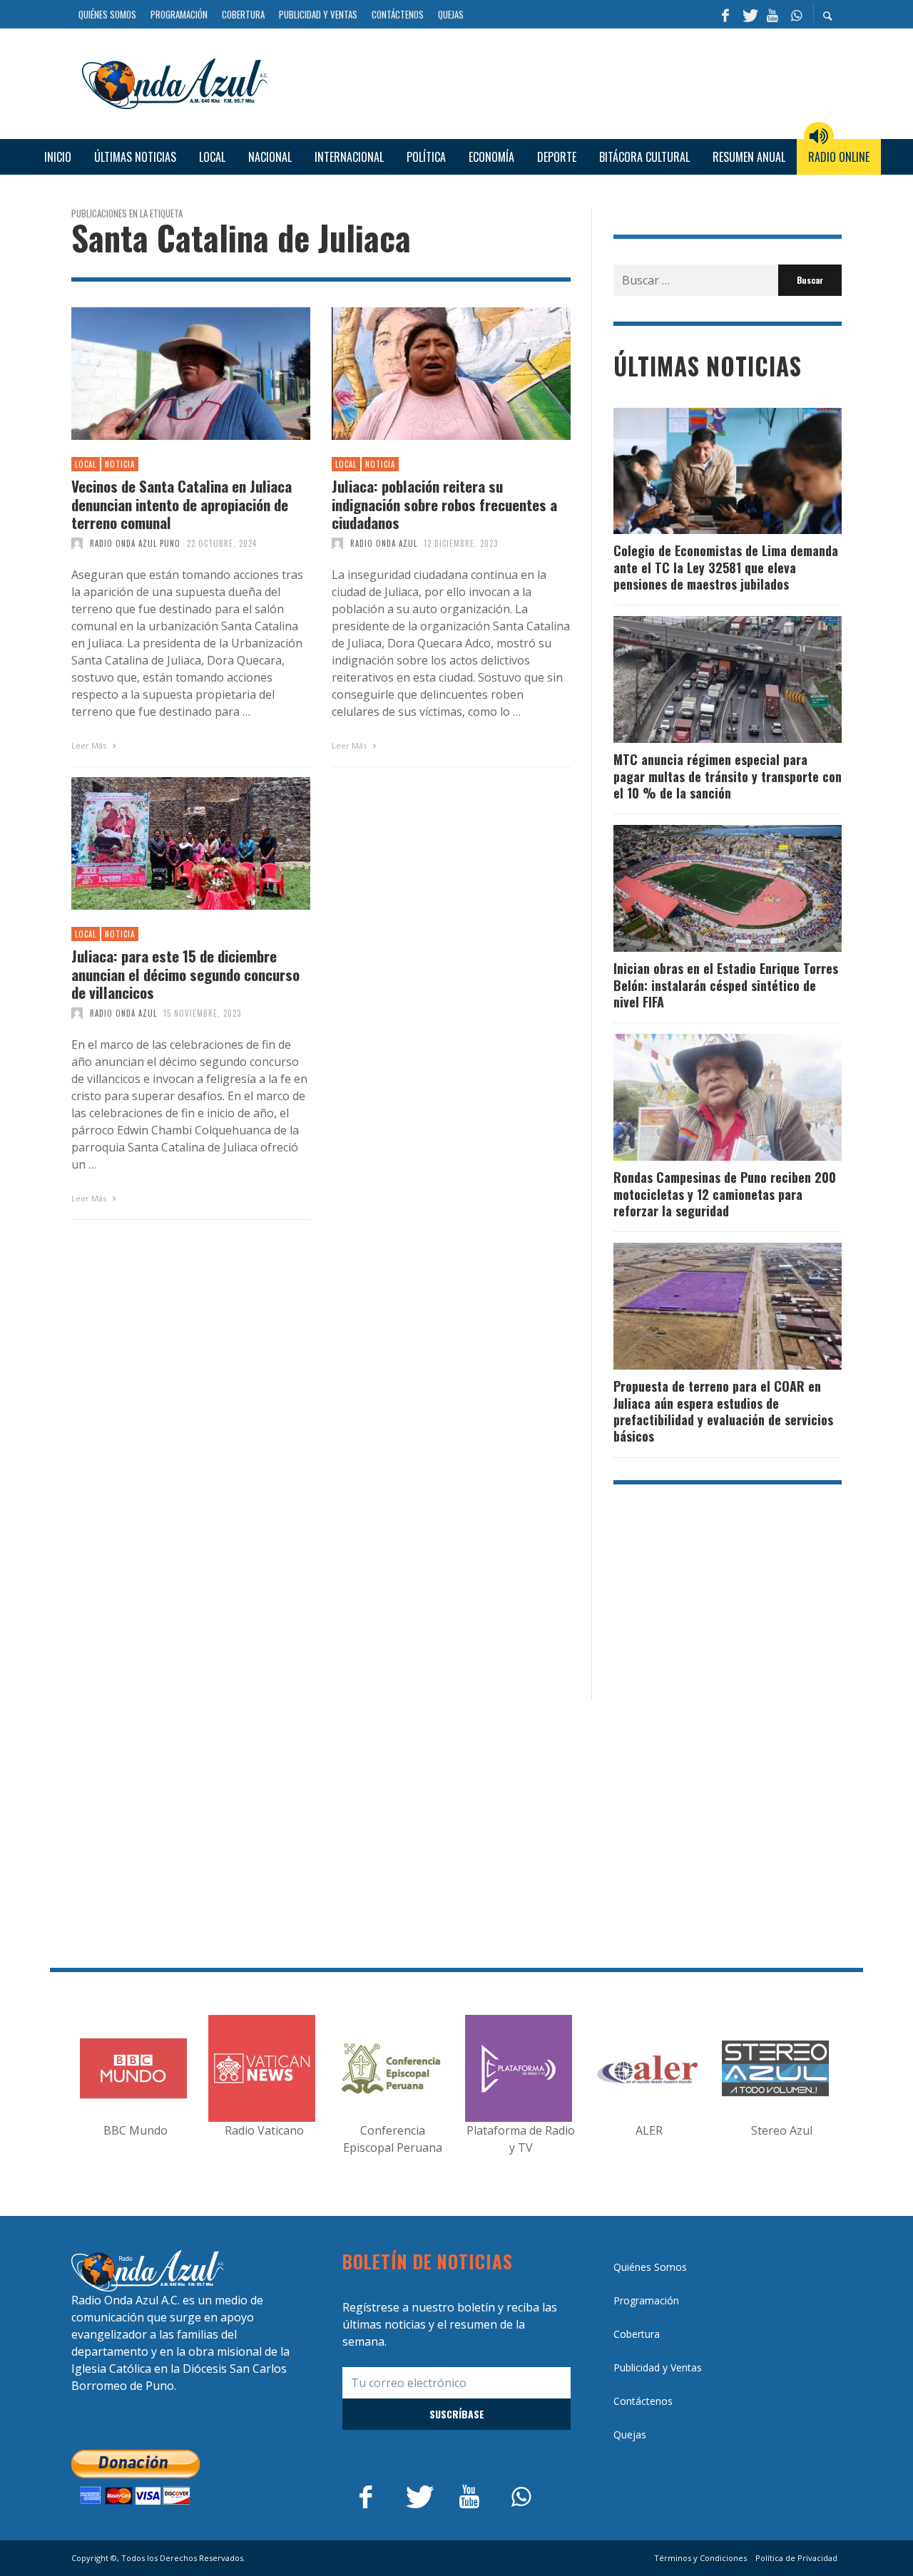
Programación (646, 2300)
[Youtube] (772, 14)
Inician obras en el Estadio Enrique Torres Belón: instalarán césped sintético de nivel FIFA (726, 985)
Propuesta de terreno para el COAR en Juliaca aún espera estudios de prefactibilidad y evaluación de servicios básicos (723, 1411)
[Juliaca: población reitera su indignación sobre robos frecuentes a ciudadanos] (429, 374)
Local (86, 464)
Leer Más (90, 745)
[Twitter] (749, 14)
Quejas (630, 2434)
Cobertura (637, 2334)
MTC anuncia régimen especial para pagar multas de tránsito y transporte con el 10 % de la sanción (728, 776)
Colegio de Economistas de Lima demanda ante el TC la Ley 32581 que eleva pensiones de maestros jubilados (726, 567)
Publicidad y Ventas (658, 2367)
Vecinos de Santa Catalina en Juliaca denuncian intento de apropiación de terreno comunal (182, 504)
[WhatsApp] (796, 14)
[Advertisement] (560, 82)
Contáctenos (643, 2401)
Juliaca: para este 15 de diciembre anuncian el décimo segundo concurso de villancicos (185, 974)
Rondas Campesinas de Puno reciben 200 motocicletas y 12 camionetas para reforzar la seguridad (725, 1194)
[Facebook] (725, 14)
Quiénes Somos (650, 2267)
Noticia (120, 464)
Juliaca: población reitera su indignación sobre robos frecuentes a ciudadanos (444, 504)
